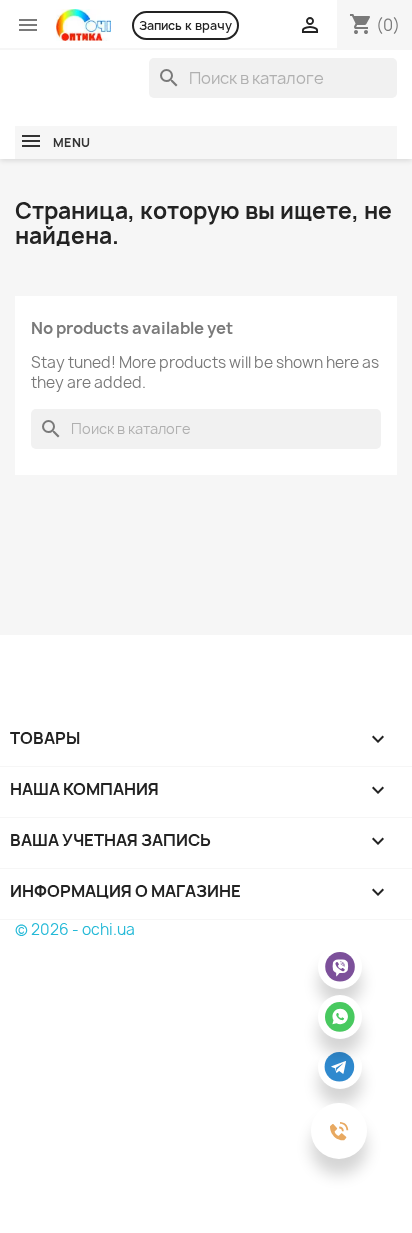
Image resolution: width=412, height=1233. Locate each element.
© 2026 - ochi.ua (75, 929)
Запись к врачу (185, 25)
